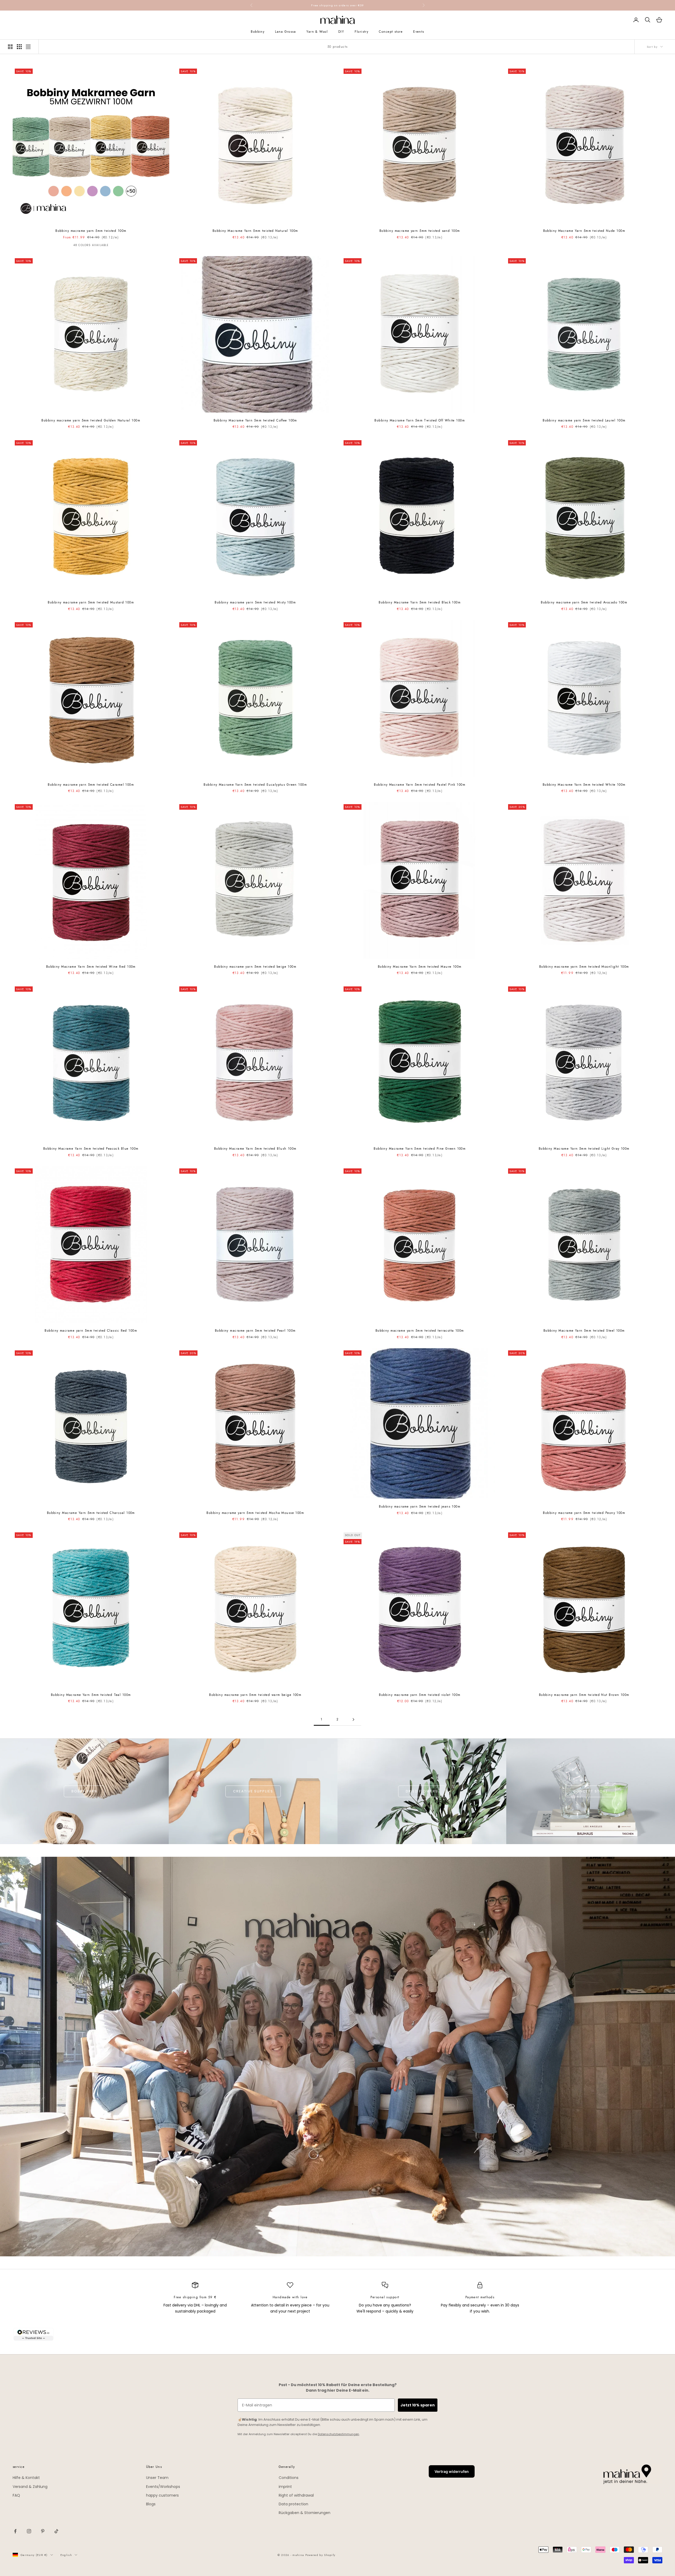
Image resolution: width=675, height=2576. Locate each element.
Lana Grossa (285, 32)
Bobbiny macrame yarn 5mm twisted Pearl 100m (255, 1331)
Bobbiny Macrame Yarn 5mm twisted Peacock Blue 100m (91, 1149)
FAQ (16, 2495)
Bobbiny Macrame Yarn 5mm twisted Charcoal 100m (91, 1513)
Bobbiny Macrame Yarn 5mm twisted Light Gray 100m (584, 1149)
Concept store (391, 32)
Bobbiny (258, 32)
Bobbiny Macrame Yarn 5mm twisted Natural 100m (255, 231)
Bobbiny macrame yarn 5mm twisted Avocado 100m (584, 602)
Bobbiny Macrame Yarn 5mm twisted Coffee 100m (255, 420)
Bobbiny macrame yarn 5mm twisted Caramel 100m (91, 785)
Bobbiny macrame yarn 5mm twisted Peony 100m (584, 1513)
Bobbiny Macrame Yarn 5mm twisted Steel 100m (584, 1331)
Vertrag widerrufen (452, 2471)
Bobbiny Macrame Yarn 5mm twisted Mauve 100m (420, 967)
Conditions (289, 2478)
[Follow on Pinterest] (43, 2531)
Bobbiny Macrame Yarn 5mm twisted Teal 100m (91, 1695)
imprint (285, 2487)
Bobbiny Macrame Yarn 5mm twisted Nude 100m (584, 231)
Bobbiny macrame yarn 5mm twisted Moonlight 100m (584, 967)
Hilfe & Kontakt (26, 2478)
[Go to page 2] (353, 1719)
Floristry (361, 32)
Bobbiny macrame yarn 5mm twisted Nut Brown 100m (584, 1695)
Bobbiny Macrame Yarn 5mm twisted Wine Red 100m (91, 967)
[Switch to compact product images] (28, 47)
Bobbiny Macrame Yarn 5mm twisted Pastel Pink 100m (420, 785)
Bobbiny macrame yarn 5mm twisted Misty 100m (255, 602)
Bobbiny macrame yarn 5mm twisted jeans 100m (420, 1507)
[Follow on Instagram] (29, 2531)
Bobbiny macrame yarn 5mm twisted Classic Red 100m (91, 1331)
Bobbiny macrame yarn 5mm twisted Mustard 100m (91, 602)
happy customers (162, 2495)
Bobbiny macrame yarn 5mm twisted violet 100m (420, 1695)
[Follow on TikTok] (56, 2531)
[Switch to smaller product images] (19, 47)
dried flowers (422, 1791)
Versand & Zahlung (30, 2487)
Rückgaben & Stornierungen (305, 2513)
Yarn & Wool (317, 32)
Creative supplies (253, 1791)
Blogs (151, 2504)
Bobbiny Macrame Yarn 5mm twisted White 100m (584, 785)
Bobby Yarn (84, 1791)
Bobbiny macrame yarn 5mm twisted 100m (91, 231)
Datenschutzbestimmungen (338, 2434)
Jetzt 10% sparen (418, 2405)
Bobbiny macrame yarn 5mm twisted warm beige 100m (255, 1695)
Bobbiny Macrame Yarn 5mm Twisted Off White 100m (420, 420)
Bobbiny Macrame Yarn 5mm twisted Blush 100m (255, 1149)
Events (419, 32)
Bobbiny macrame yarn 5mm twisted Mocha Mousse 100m (255, 1513)
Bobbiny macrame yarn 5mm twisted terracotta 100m (420, 1331)
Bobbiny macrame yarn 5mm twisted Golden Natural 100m (91, 420)
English (66, 2555)
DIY (341, 32)
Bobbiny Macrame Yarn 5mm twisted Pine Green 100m (420, 1149)
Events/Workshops (163, 2487)
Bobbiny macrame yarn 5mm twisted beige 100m (255, 967)
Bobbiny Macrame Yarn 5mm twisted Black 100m (420, 602)
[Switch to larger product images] (10, 47)
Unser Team (157, 2478)
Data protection (293, 2504)
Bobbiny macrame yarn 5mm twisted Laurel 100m (584, 420)
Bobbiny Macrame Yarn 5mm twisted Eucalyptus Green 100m (255, 785)
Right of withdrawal (296, 2495)
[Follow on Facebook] (15, 2531)
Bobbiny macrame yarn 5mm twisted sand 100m (420, 231)
